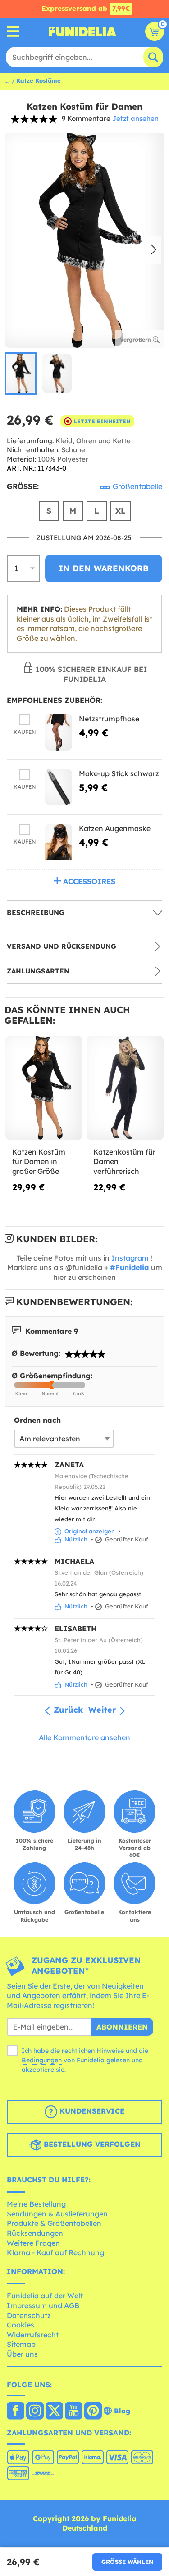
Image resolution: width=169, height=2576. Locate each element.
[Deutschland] (16, 2412)
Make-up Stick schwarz (119, 773)
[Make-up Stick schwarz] (59, 787)
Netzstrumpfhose (109, 719)
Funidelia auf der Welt (45, 2296)
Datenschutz (29, 2315)
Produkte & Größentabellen (54, 2223)
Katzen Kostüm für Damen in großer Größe (39, 1161)
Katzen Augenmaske (115, 828)
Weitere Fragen (33, 2243)
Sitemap (21, 2344)
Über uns (22, 2354)
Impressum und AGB (43, 2305)
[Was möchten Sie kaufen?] (13, 32)
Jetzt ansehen (135, 118)
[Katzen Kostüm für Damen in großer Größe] (44, 1088)
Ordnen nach (37, 1420)
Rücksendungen (35, 2233)
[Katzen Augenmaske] (59, 842)
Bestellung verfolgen (91, 2144)
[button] (154, 250)
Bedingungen (42, 2060)
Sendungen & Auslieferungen (57, 2214)
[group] (21, 373)
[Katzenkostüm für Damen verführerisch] (125, 1088)
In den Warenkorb (104, 568)
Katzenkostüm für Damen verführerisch (124, 1161)
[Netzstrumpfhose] (59, 732)
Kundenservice (91, 2111)
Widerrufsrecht (33, 2335)
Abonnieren (122, 2027)
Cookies (21, 2325)
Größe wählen (127, 2562)
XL (121, 511)
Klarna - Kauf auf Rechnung (55, 2252)
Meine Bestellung (36, 2204)
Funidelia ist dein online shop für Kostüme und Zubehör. (82, 31)
